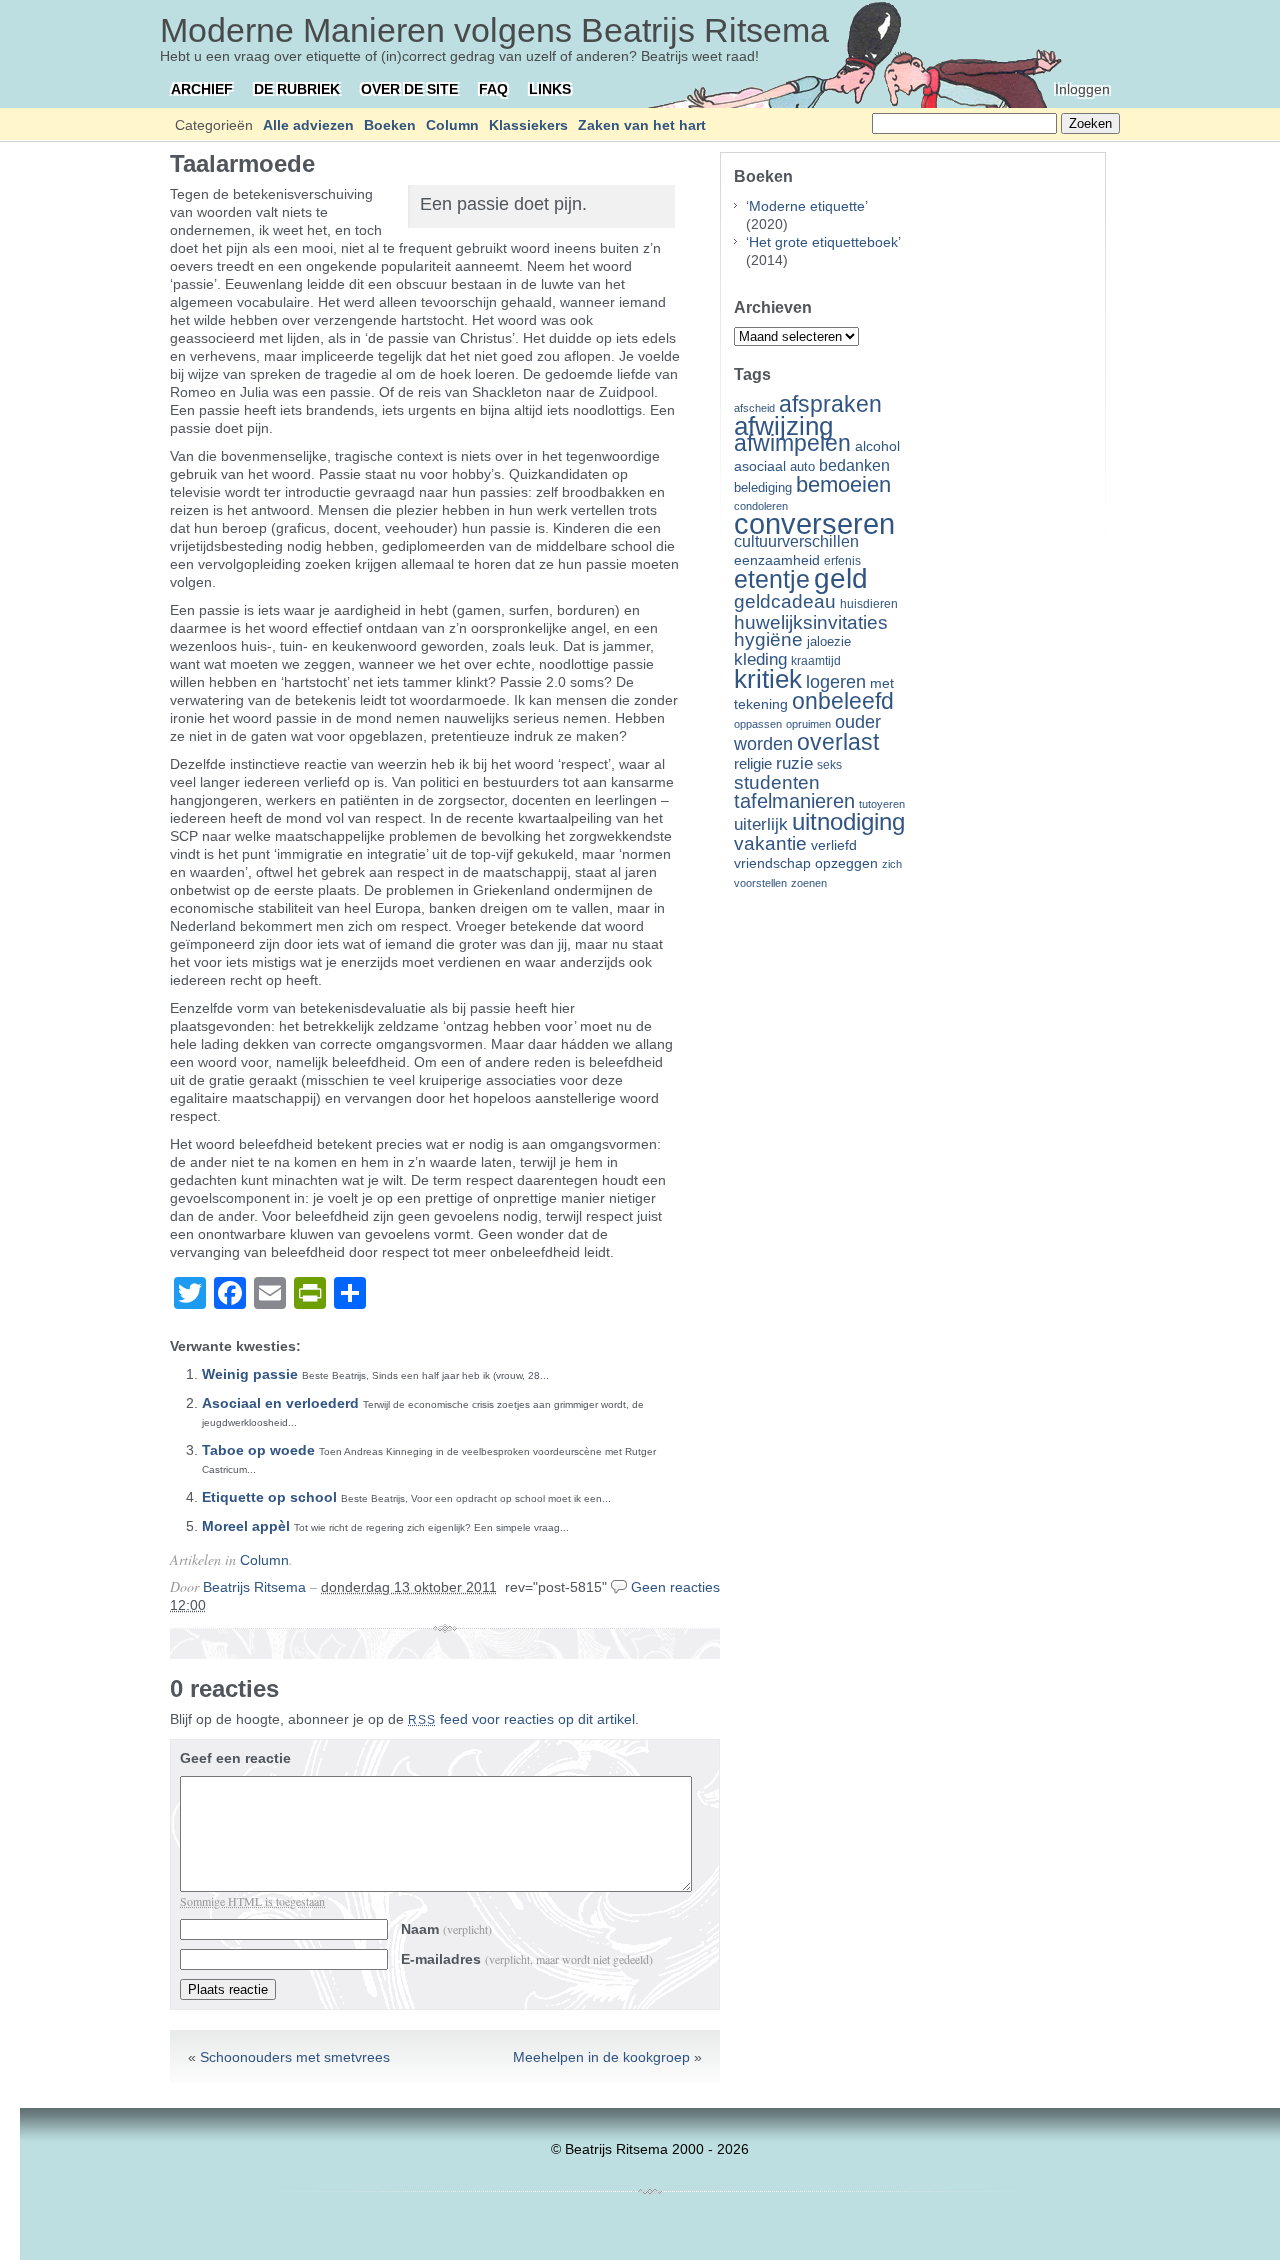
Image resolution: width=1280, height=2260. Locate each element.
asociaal (760, 466)
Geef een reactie (235, 1758)
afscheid (754, 408)
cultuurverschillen (796, 541)
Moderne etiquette (807, 206)
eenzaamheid (777, 560)
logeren (836, 682)
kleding (760, 659)
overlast (838, 742)
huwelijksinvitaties (811, 622)
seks (829, 765)
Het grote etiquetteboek (823, 242)
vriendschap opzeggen (806, 863)
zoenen (809, 883)
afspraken (830, 404)
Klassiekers (528, 125)
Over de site (409, 89)
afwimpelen (792, 443)
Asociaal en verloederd (280, 1403)
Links (550, 89)
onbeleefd (843, 701)
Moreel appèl (246, 1526)
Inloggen (1082, 89)
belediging (763, 488)
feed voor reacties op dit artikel (521, 1719)
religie (753, 764)
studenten (777, 782)
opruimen (808, 724)
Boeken (390, 125)
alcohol (877, 446)
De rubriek (297, 89)
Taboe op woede (258, 1450)
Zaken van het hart (642, 125)
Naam (446, 1929)
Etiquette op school (269, 1497)
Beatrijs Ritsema (254, 1587)
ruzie (794, 763)
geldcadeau (785, 601)
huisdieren (869, 604)
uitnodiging (848, 821)
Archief (202, 89)
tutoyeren (882, 804)
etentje (772, 579)
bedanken (854, 465)
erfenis (842, 561)
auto (802, 467)
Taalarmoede (242, 163)
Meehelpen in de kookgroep (601, 2057)
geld (841, 578)
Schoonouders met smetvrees (295, 2057)
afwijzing (783, 426)
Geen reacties (675, 1587)
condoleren (761, 506)
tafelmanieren (794, 801)
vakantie (770, 843)
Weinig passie (250, 1374)
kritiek (768, 679)
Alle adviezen (308, 125)
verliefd (834, 845)
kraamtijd (816, 661)
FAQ (493, 89)
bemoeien (843, 484)
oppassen (758, 724)
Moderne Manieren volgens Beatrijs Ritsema (494, 30)
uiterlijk (761, 824)
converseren (814, 523)
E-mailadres (527, 1959)
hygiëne (768, 639)
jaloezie (829, 641)
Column (452, 125)
